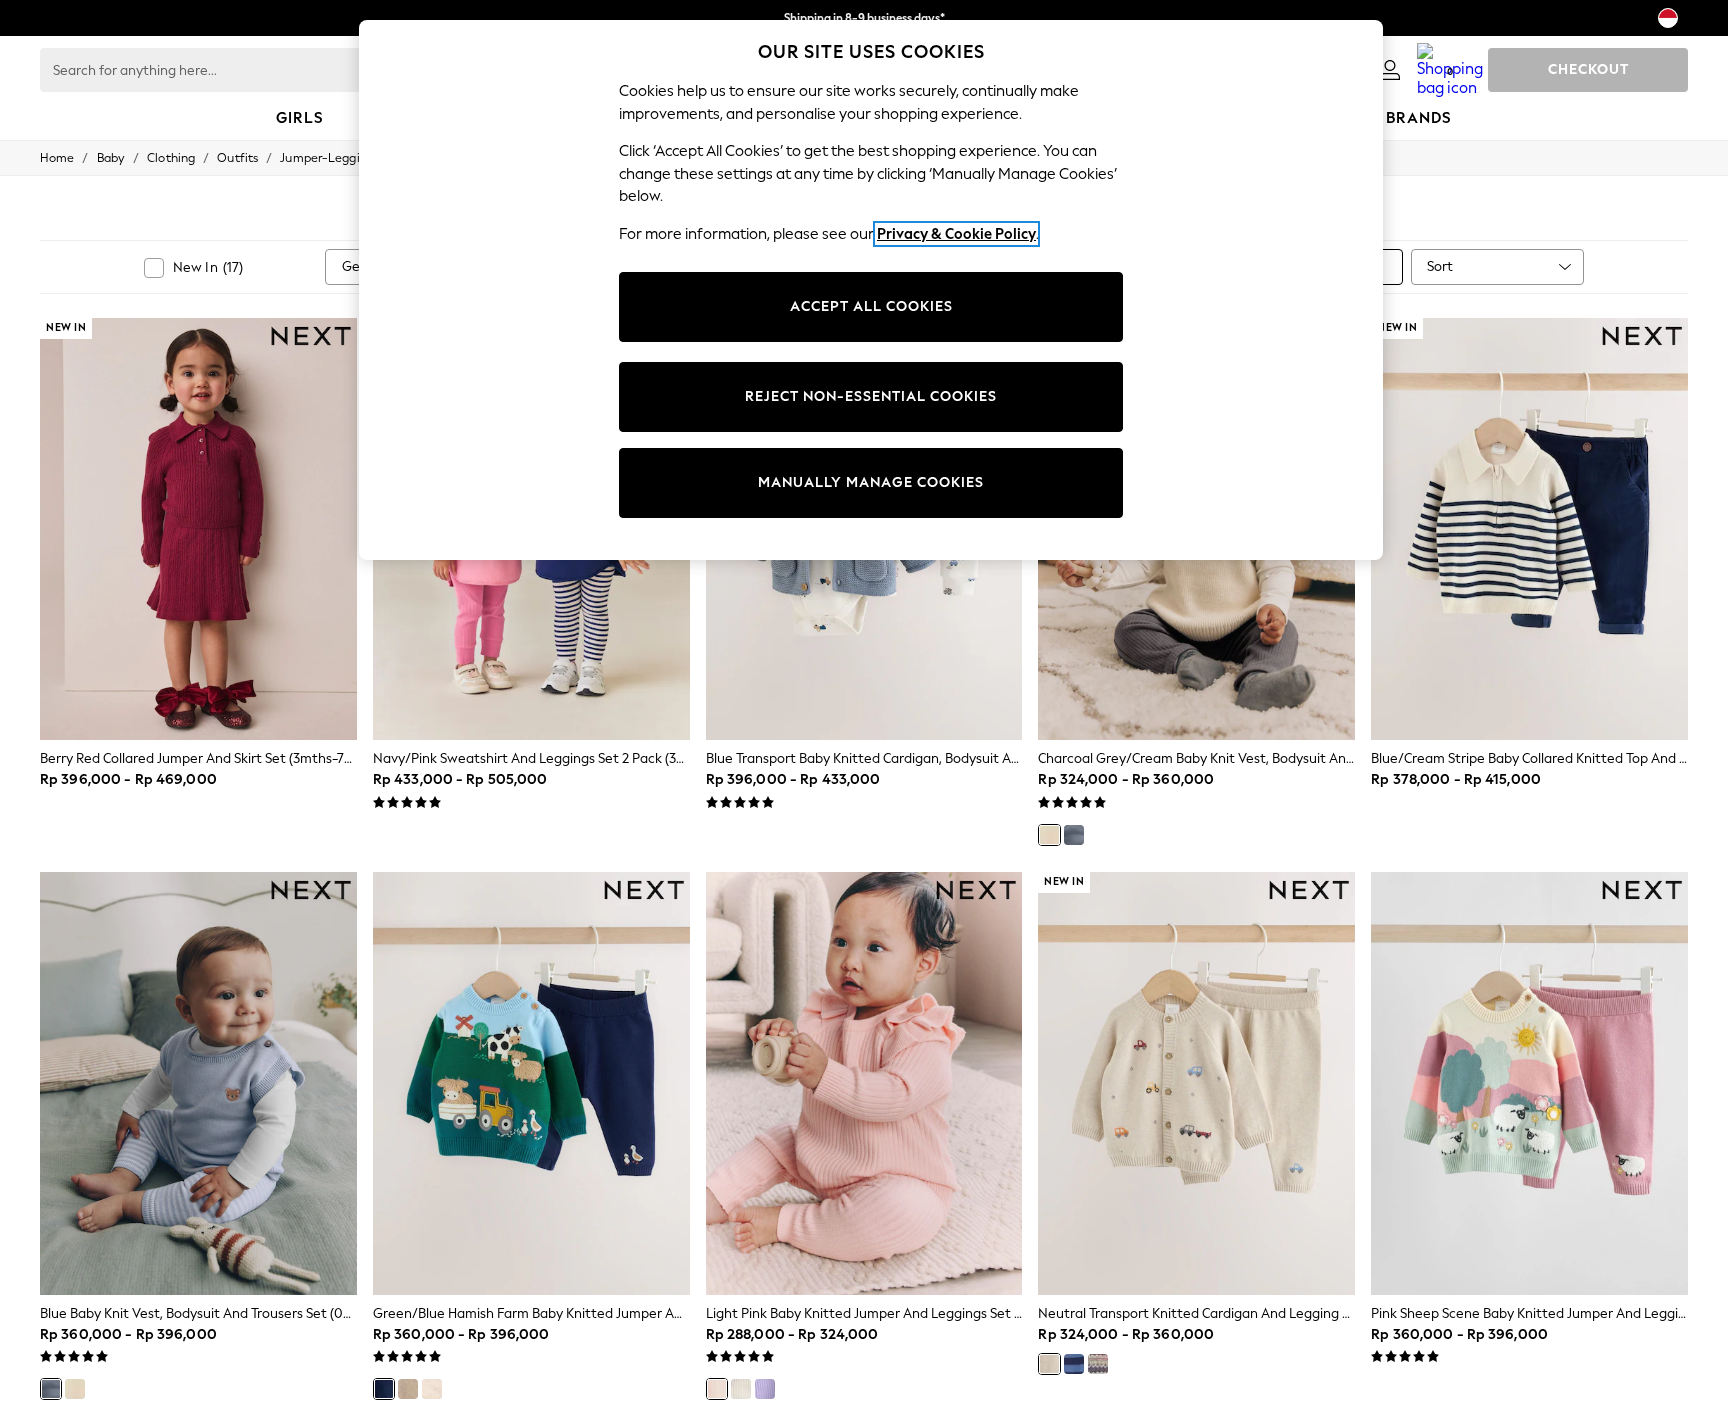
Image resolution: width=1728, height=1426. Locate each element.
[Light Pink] (717, 1389)
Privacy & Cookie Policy (956, 234)
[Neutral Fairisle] (1098, 1364)
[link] (1390, 70)
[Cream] (741, 1389)
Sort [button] (1440, 266)
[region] (871, 290)
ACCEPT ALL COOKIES (871, 306)
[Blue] (1074, 835)
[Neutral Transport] (1049, 1364)
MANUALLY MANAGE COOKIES (871, 482)
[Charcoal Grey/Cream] (1049, 835)
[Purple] (765, 1389)
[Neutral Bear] (432, 1389)
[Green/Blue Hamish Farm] (384, 1389)
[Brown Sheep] (408, 1389)
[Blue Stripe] (1074, 1364)
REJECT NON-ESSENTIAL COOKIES (871, 396)
